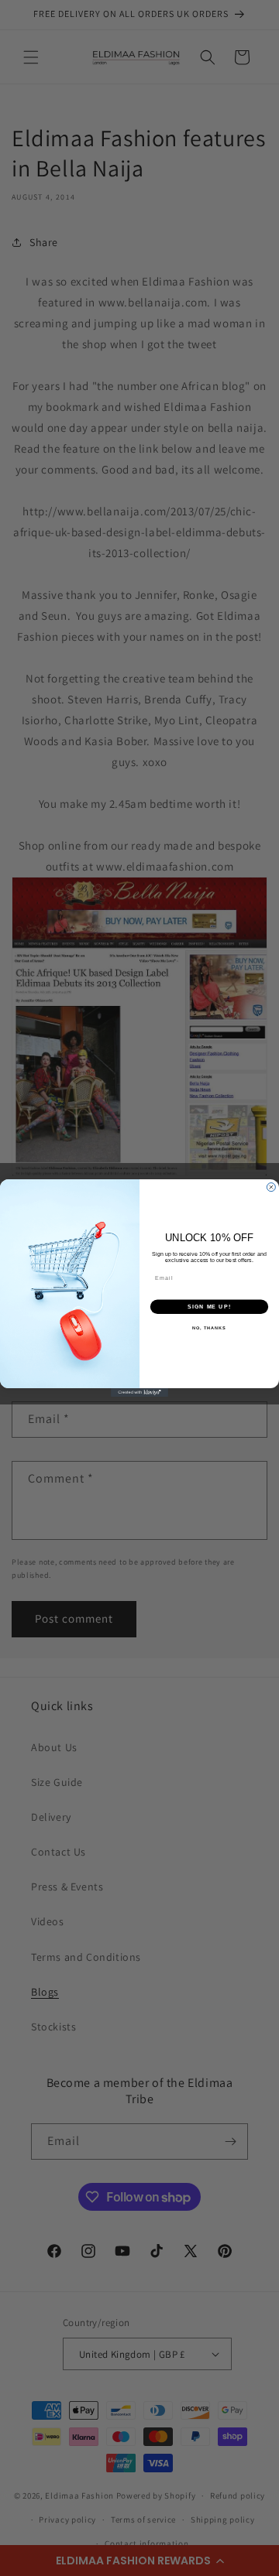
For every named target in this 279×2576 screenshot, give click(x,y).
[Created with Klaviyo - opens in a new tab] (139, 1392)
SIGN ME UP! (209, 1307)
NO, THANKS (209, 1328)
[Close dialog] (271, 1187)
